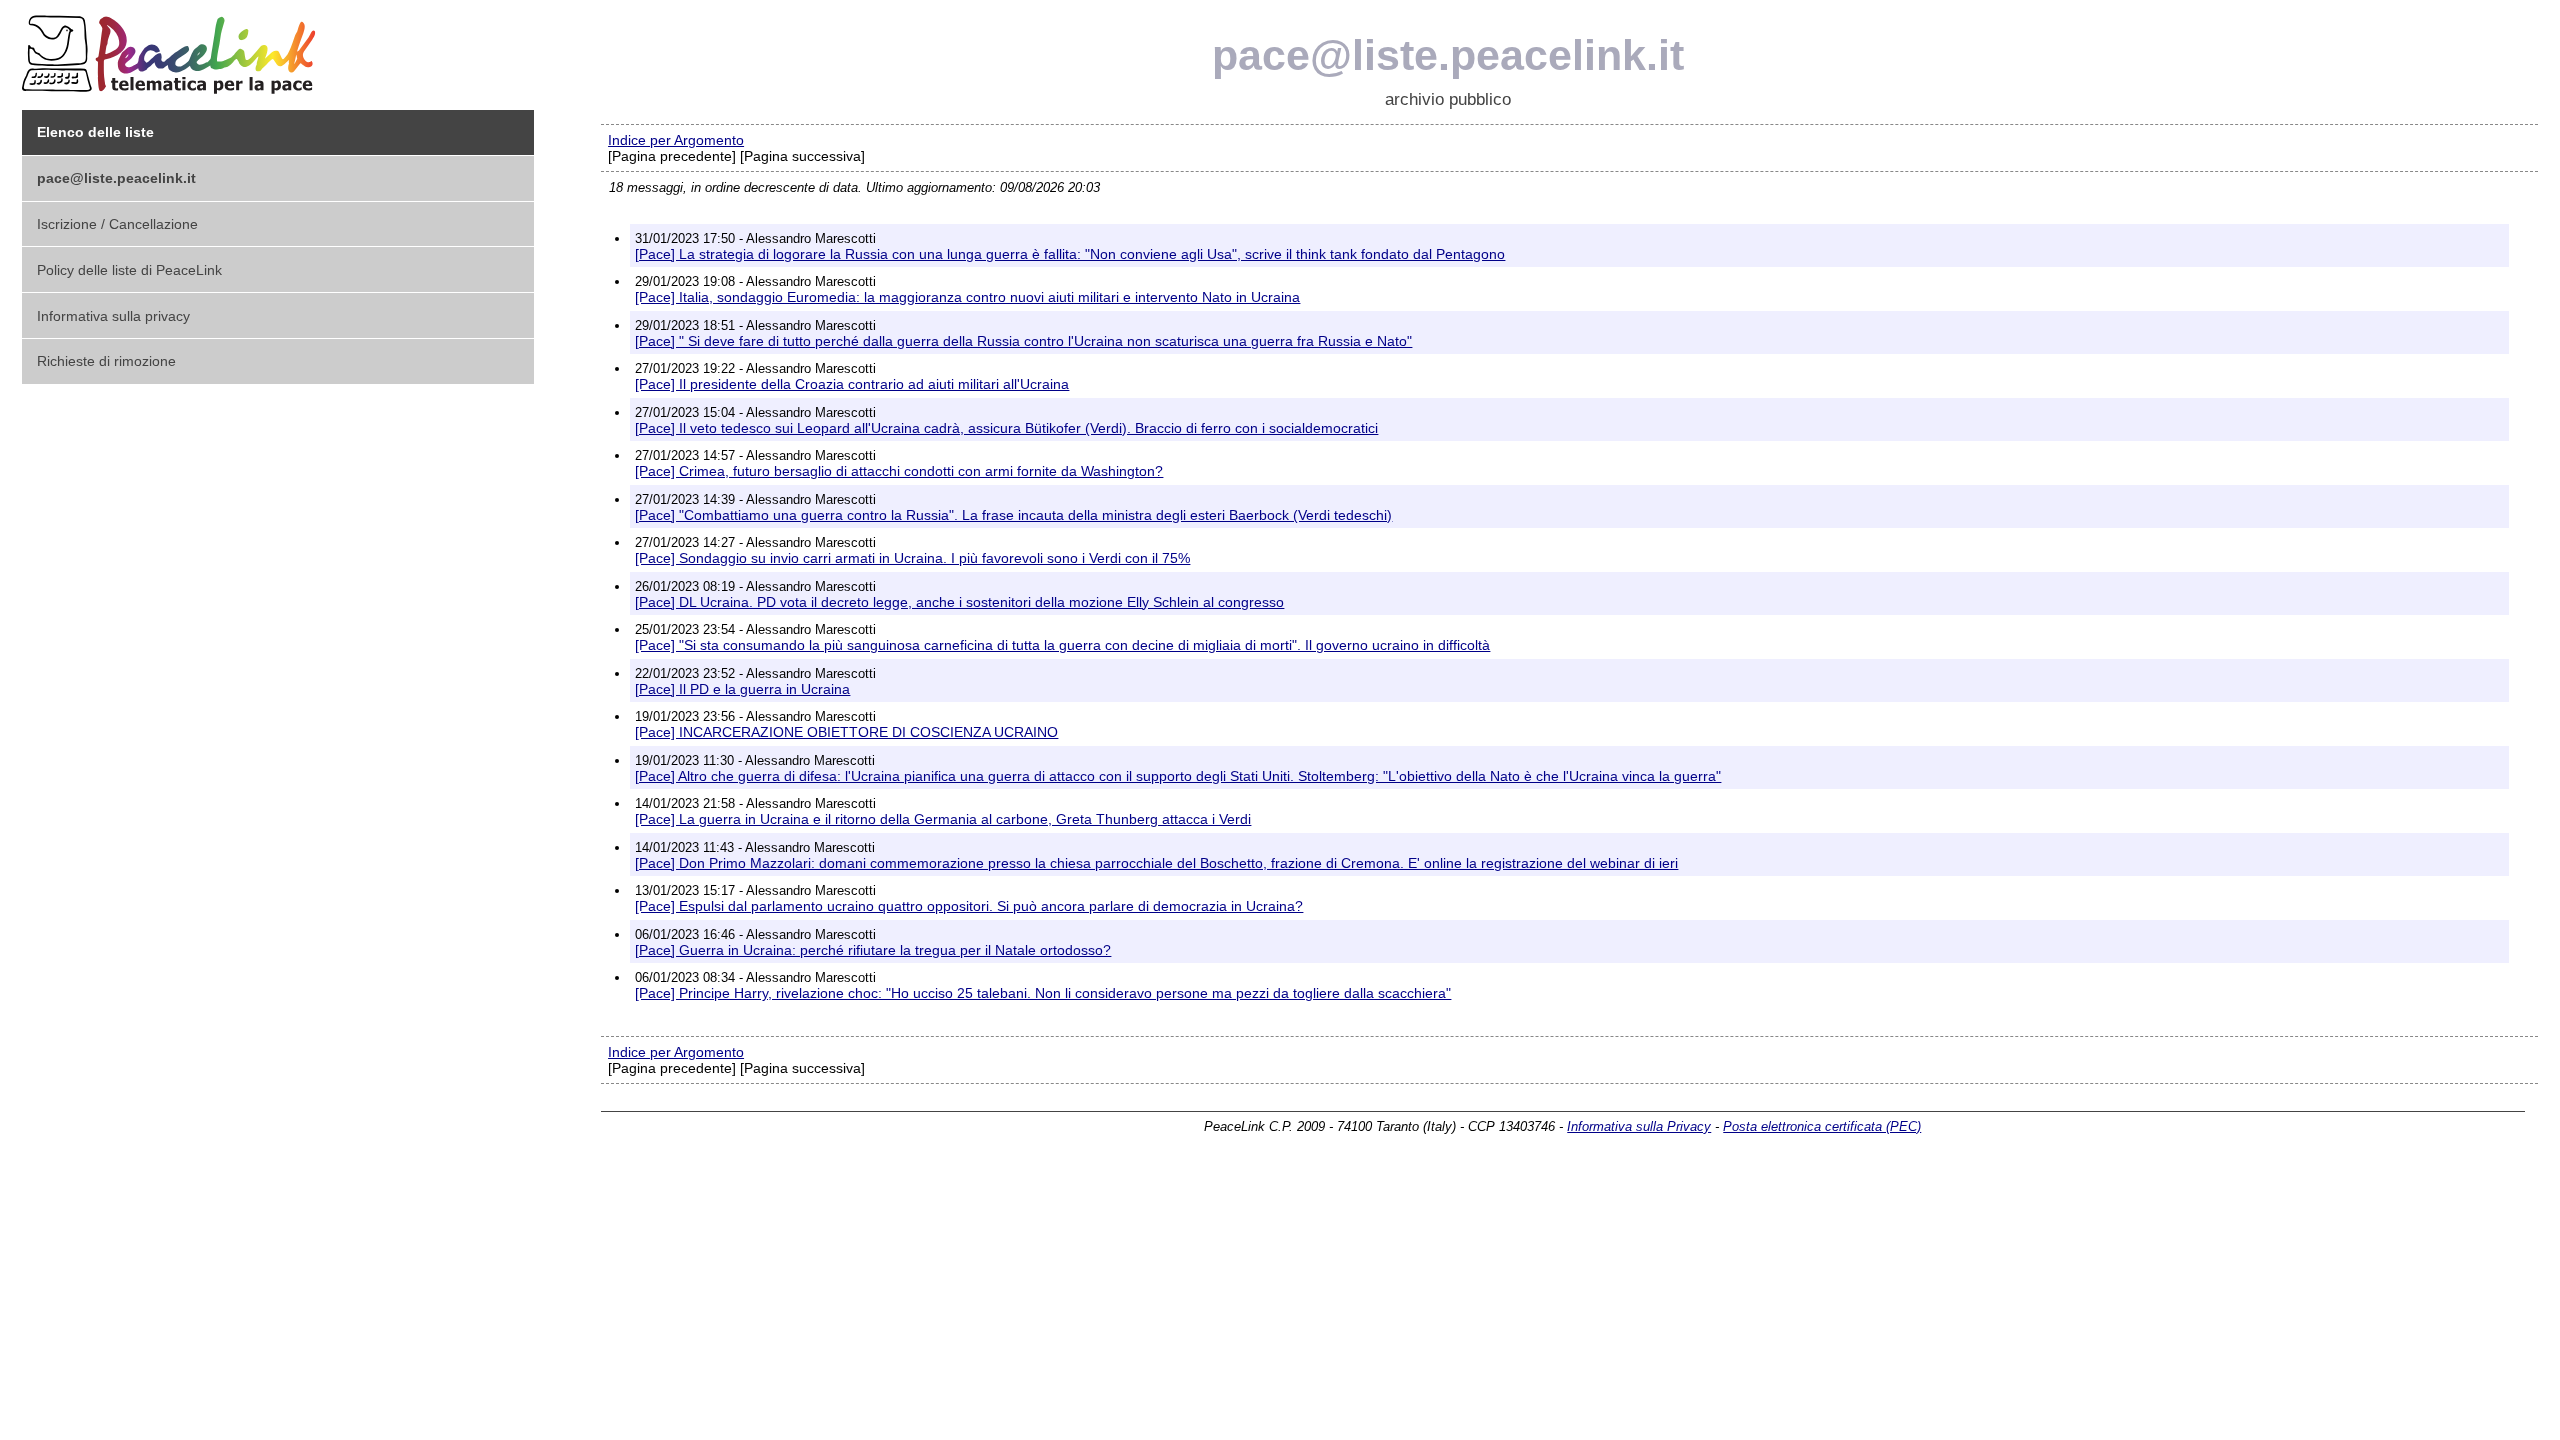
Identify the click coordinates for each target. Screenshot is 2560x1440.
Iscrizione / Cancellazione (117, 224)
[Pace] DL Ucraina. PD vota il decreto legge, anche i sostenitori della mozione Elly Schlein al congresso (959, 602)
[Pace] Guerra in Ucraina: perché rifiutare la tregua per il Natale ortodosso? (873, 950)
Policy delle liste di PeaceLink (129, 270)
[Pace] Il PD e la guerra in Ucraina (742, 689)
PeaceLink (172, 48)
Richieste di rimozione (106, 361)
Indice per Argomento (676, 140)
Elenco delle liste (95, 132)
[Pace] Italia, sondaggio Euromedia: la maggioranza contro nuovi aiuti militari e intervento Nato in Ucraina (967, 297)
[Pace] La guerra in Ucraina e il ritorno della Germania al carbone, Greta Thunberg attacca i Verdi (943, 819)
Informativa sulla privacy (113, 316)
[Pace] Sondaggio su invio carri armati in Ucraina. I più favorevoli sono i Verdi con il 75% (912, 558)
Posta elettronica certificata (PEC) (1822, 1126)
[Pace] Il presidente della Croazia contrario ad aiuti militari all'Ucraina (852, 384)
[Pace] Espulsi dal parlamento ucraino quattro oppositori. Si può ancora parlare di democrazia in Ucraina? (969, 906)
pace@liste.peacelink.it (1448, 55)
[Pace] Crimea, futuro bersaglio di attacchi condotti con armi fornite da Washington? (899, 471)
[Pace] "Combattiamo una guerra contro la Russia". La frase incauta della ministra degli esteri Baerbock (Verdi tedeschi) (1013, 515)
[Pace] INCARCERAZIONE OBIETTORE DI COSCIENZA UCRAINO (846, 732)
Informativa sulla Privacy (1639, 1126)
